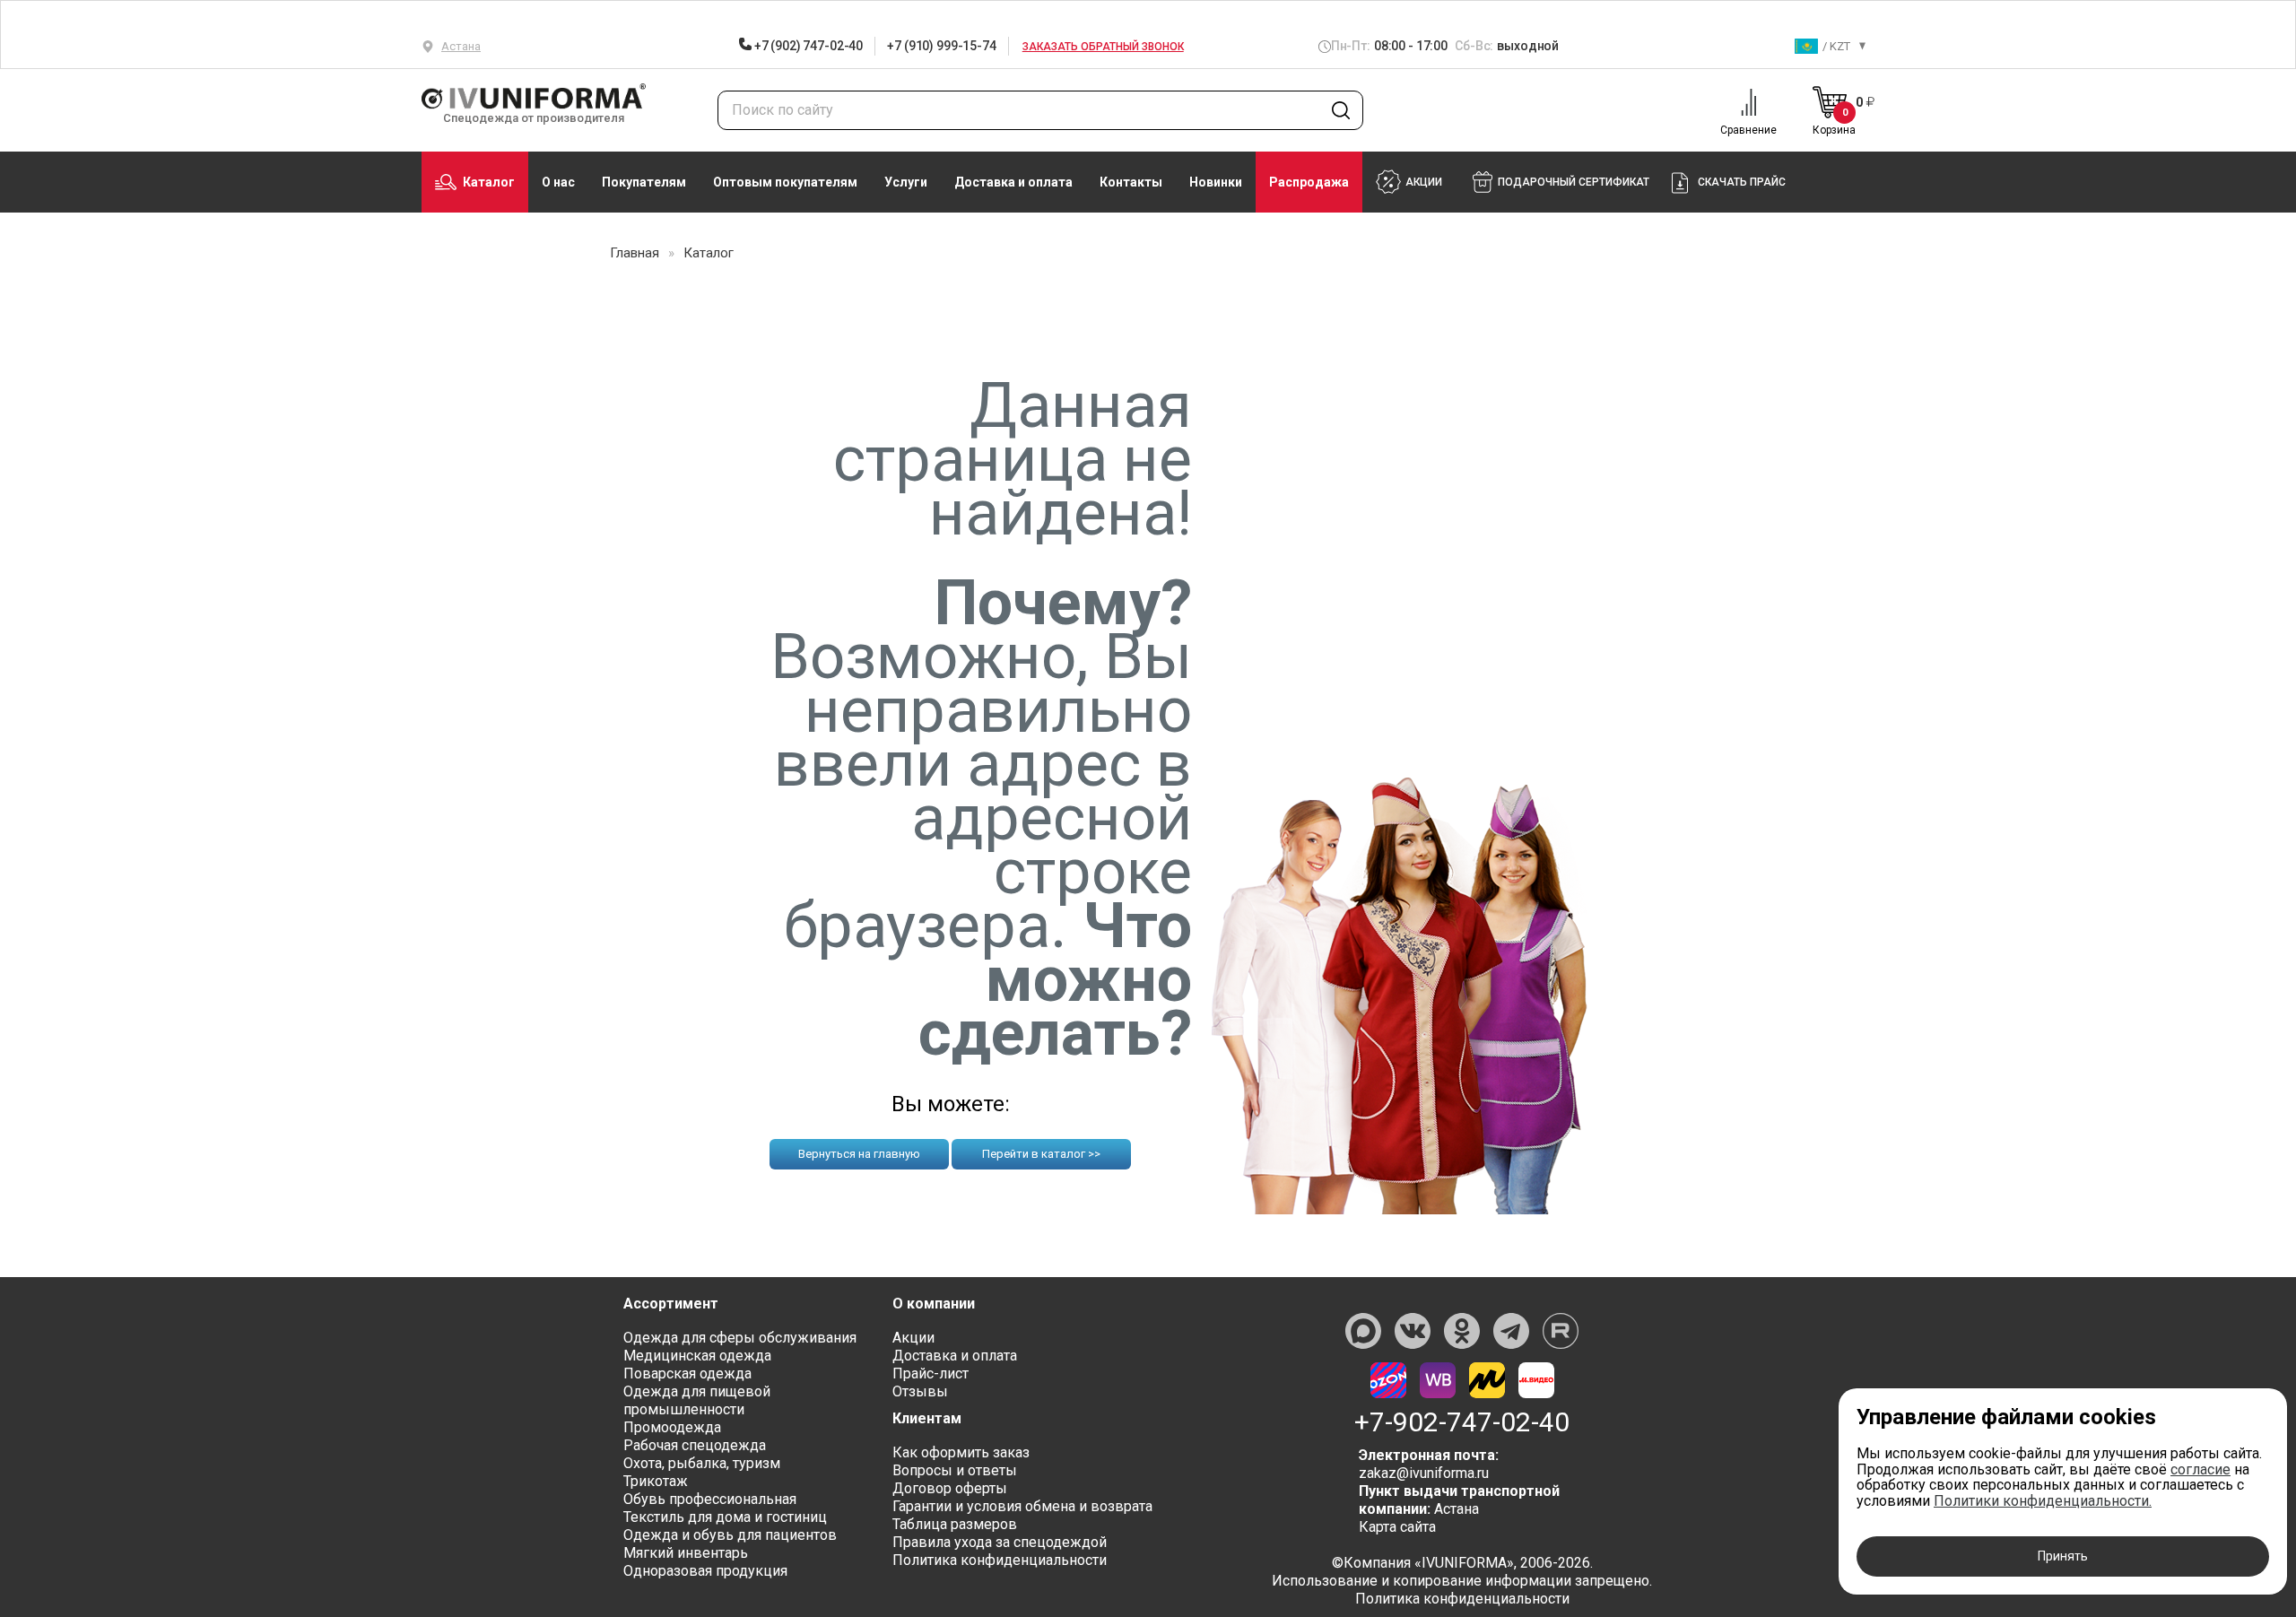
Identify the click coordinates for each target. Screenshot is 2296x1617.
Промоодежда (672, 1427)
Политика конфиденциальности (1000, 1560)
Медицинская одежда (697, 1356)
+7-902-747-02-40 (1462, 1422)
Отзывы (920, 1391)
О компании (934, 1304)
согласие (2200, 1469)
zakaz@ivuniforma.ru (1424, 1473)
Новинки (1216, 182)
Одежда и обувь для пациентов (730, 1535)
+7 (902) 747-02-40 (807, 46)
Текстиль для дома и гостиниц (725, 1517)
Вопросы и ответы (955, 1470)
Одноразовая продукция (705, 1571)
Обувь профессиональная (710, 1499)
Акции (913, 1338)
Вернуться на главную (859, 1154)
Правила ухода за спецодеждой (1000, 1542)
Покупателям (644, 182)
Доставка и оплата (1013, 182)
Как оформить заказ (961, 1452)
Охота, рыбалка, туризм (702, 1463)
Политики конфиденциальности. (2043, 1501)
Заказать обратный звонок (1103, 47)
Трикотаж (656, 1481)
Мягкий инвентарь (686, 1553)
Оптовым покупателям (785, 182)
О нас (558, 182)
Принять (2063, 1556)
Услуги (906, 182)
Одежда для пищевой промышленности (697, 1400)
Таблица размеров (955, 1524)
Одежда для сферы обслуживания (740, 1338)
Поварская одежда (687, 1374)
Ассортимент (671, 1304)
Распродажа (1309, 182)
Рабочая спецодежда (695, 1445)
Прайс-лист (931, 1374)
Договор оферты (950, 1488)
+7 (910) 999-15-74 (941, 46)
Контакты (1131, 182)
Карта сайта (1397, 1527)
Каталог (489, 182)
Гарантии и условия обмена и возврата (1022, 1506)
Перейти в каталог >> (1041, 1154)
